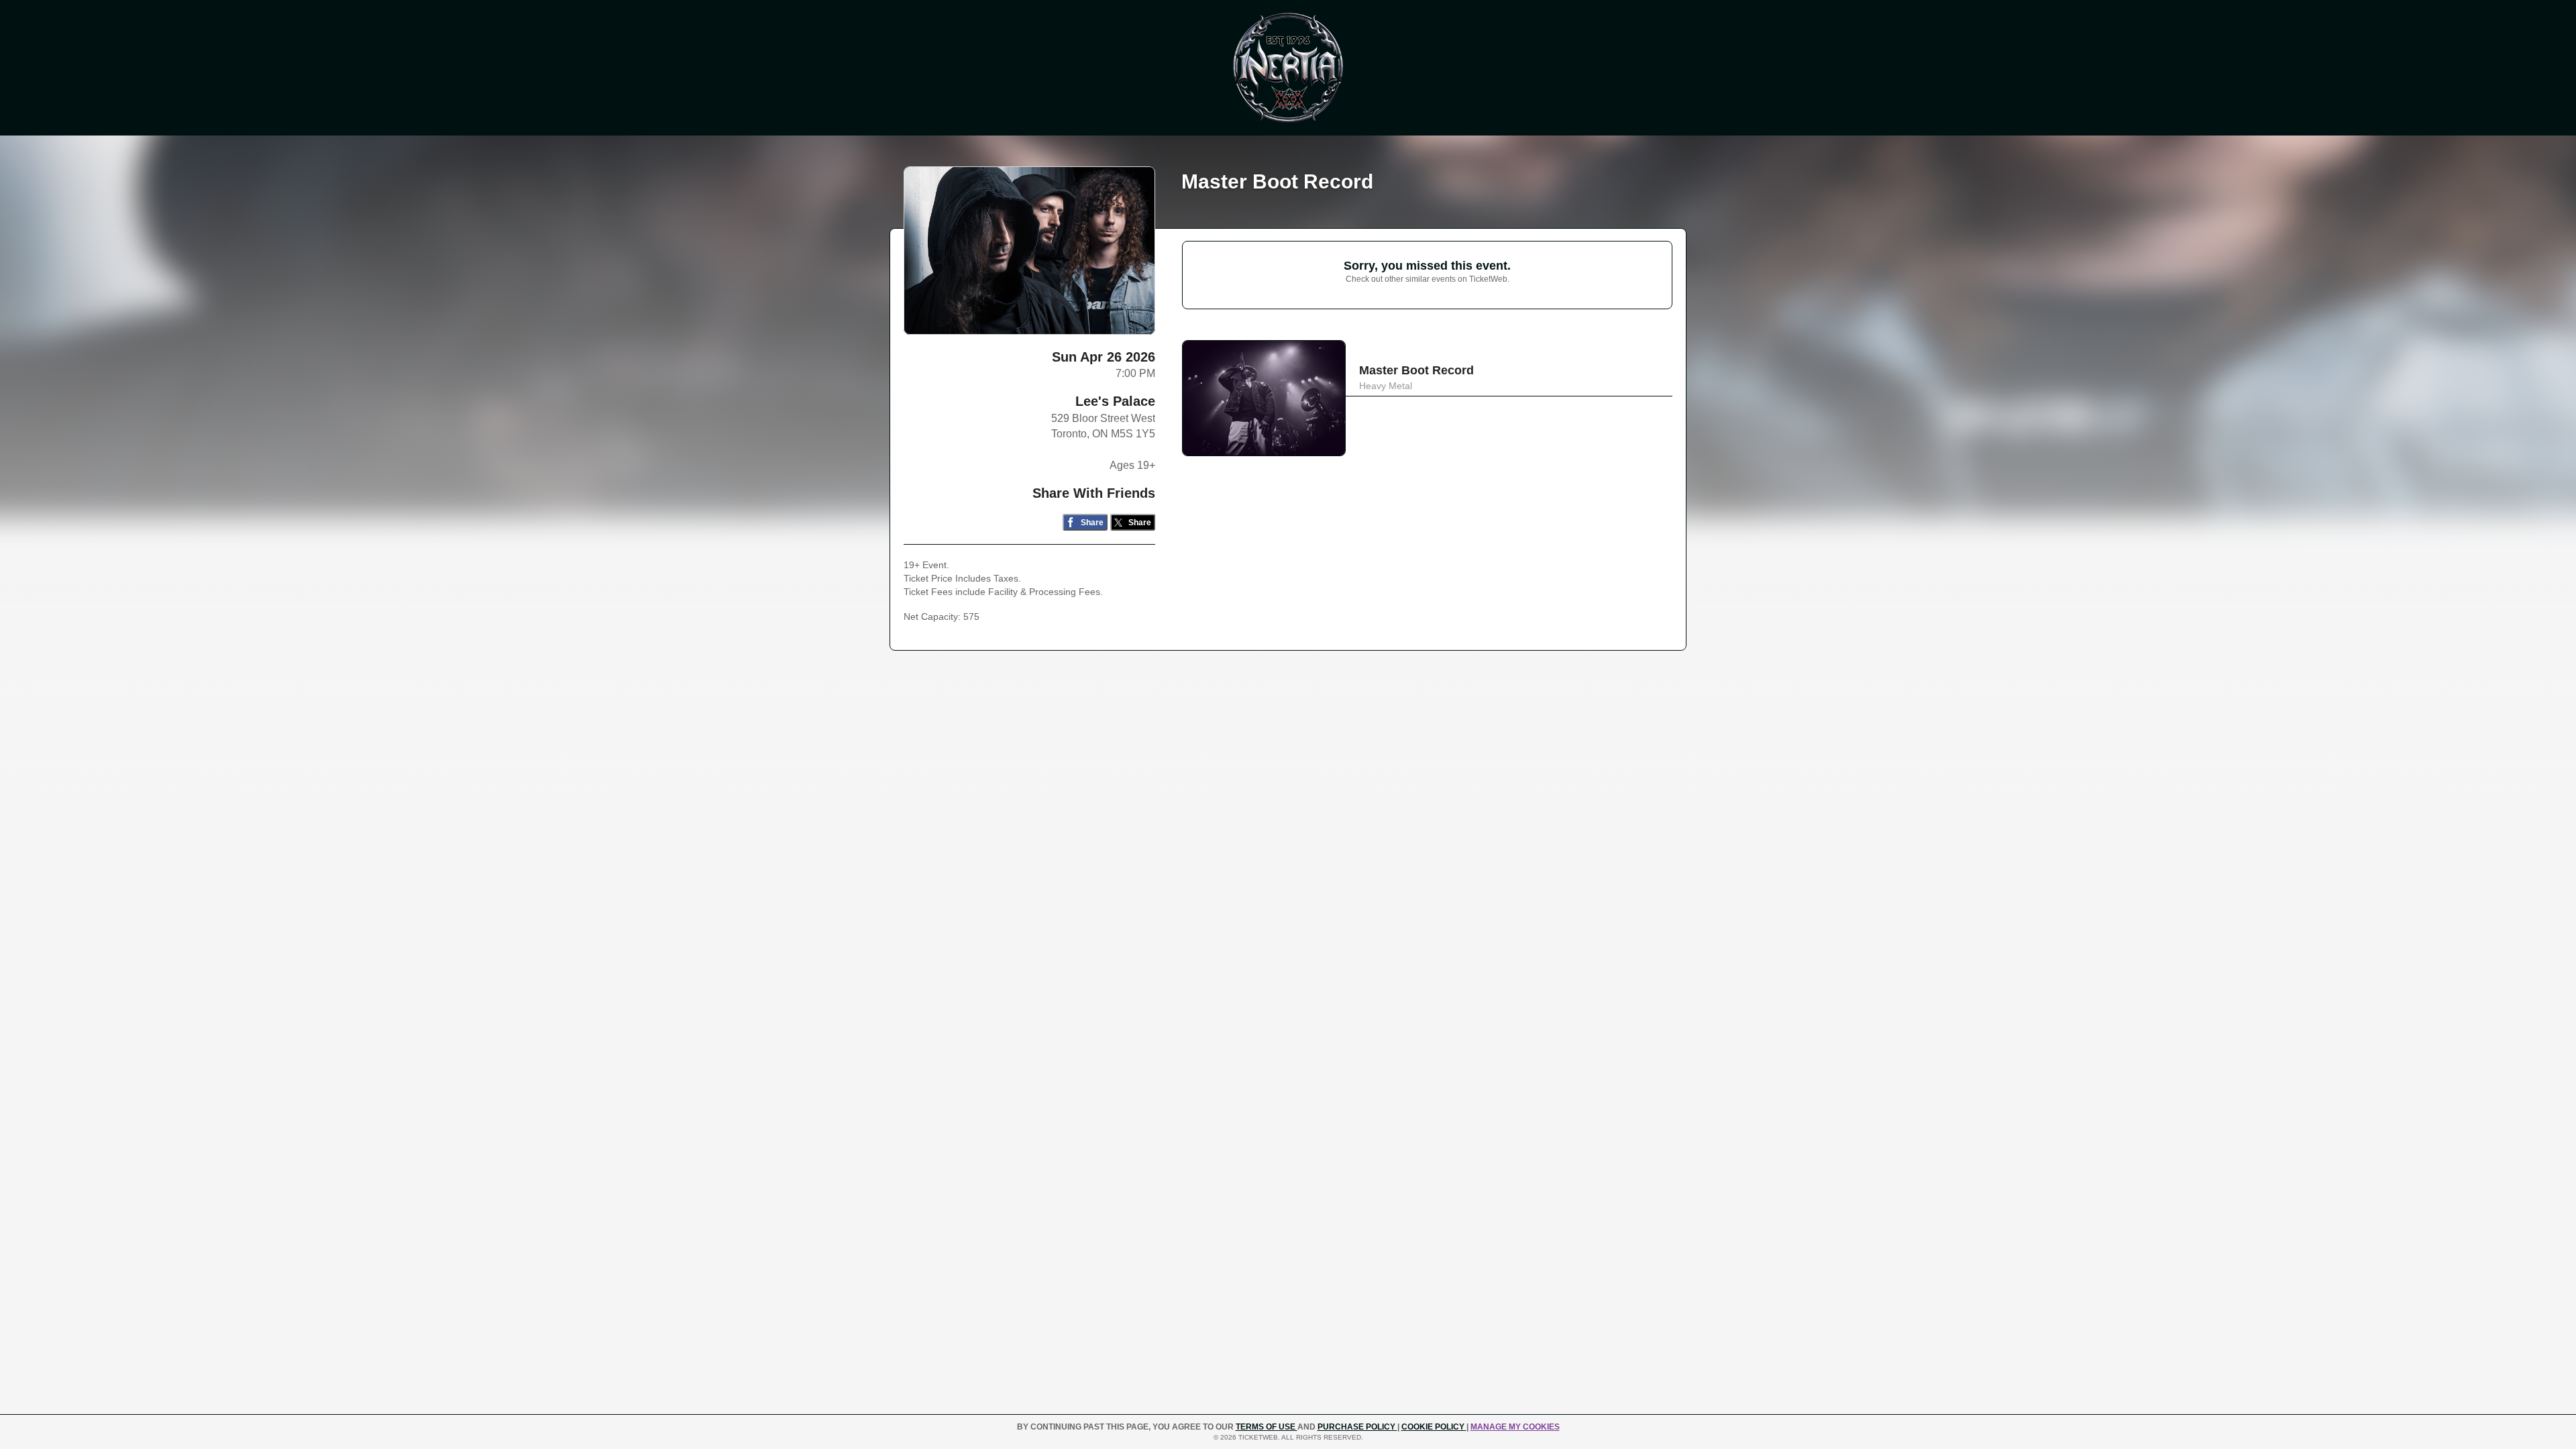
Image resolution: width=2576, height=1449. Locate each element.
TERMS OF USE (1267, 1427)
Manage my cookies (1515, 1427)
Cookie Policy (1434, 1427)
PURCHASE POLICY (1357, 1427)
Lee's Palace (1115, 401)
